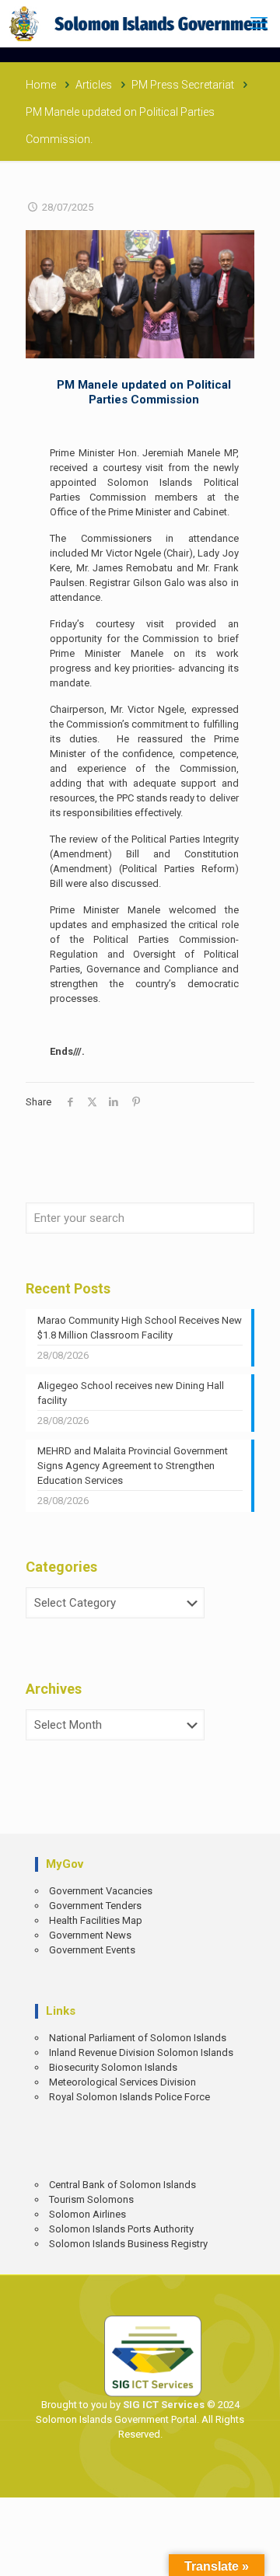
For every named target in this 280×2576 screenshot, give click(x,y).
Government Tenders (95, 1906)
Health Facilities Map (96, 1920)
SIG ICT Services (163, 2405)
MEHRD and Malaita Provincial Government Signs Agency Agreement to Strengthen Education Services (133, 1466)
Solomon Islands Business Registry (128, 2244)
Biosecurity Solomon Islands (113, 2067)
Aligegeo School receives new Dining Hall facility (131, 1393)
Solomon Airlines (87, 2214)
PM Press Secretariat (183, 85)
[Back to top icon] (257, 2553)
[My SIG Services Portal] (140, 23)
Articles (94, 85)
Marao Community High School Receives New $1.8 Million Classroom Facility (140, 1328)
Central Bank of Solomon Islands (122, 2185)
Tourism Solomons (91, 2199)
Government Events (92, 1950)
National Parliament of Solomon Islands (138, 2038)
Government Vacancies (101, 1891)
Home (41, 85)
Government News (90, 1935)
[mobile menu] (259, 23)
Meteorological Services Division (122, 2082)
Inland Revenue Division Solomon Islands (141, 2052)
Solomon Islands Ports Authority (121, 2229)
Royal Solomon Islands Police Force (129, 2097)
